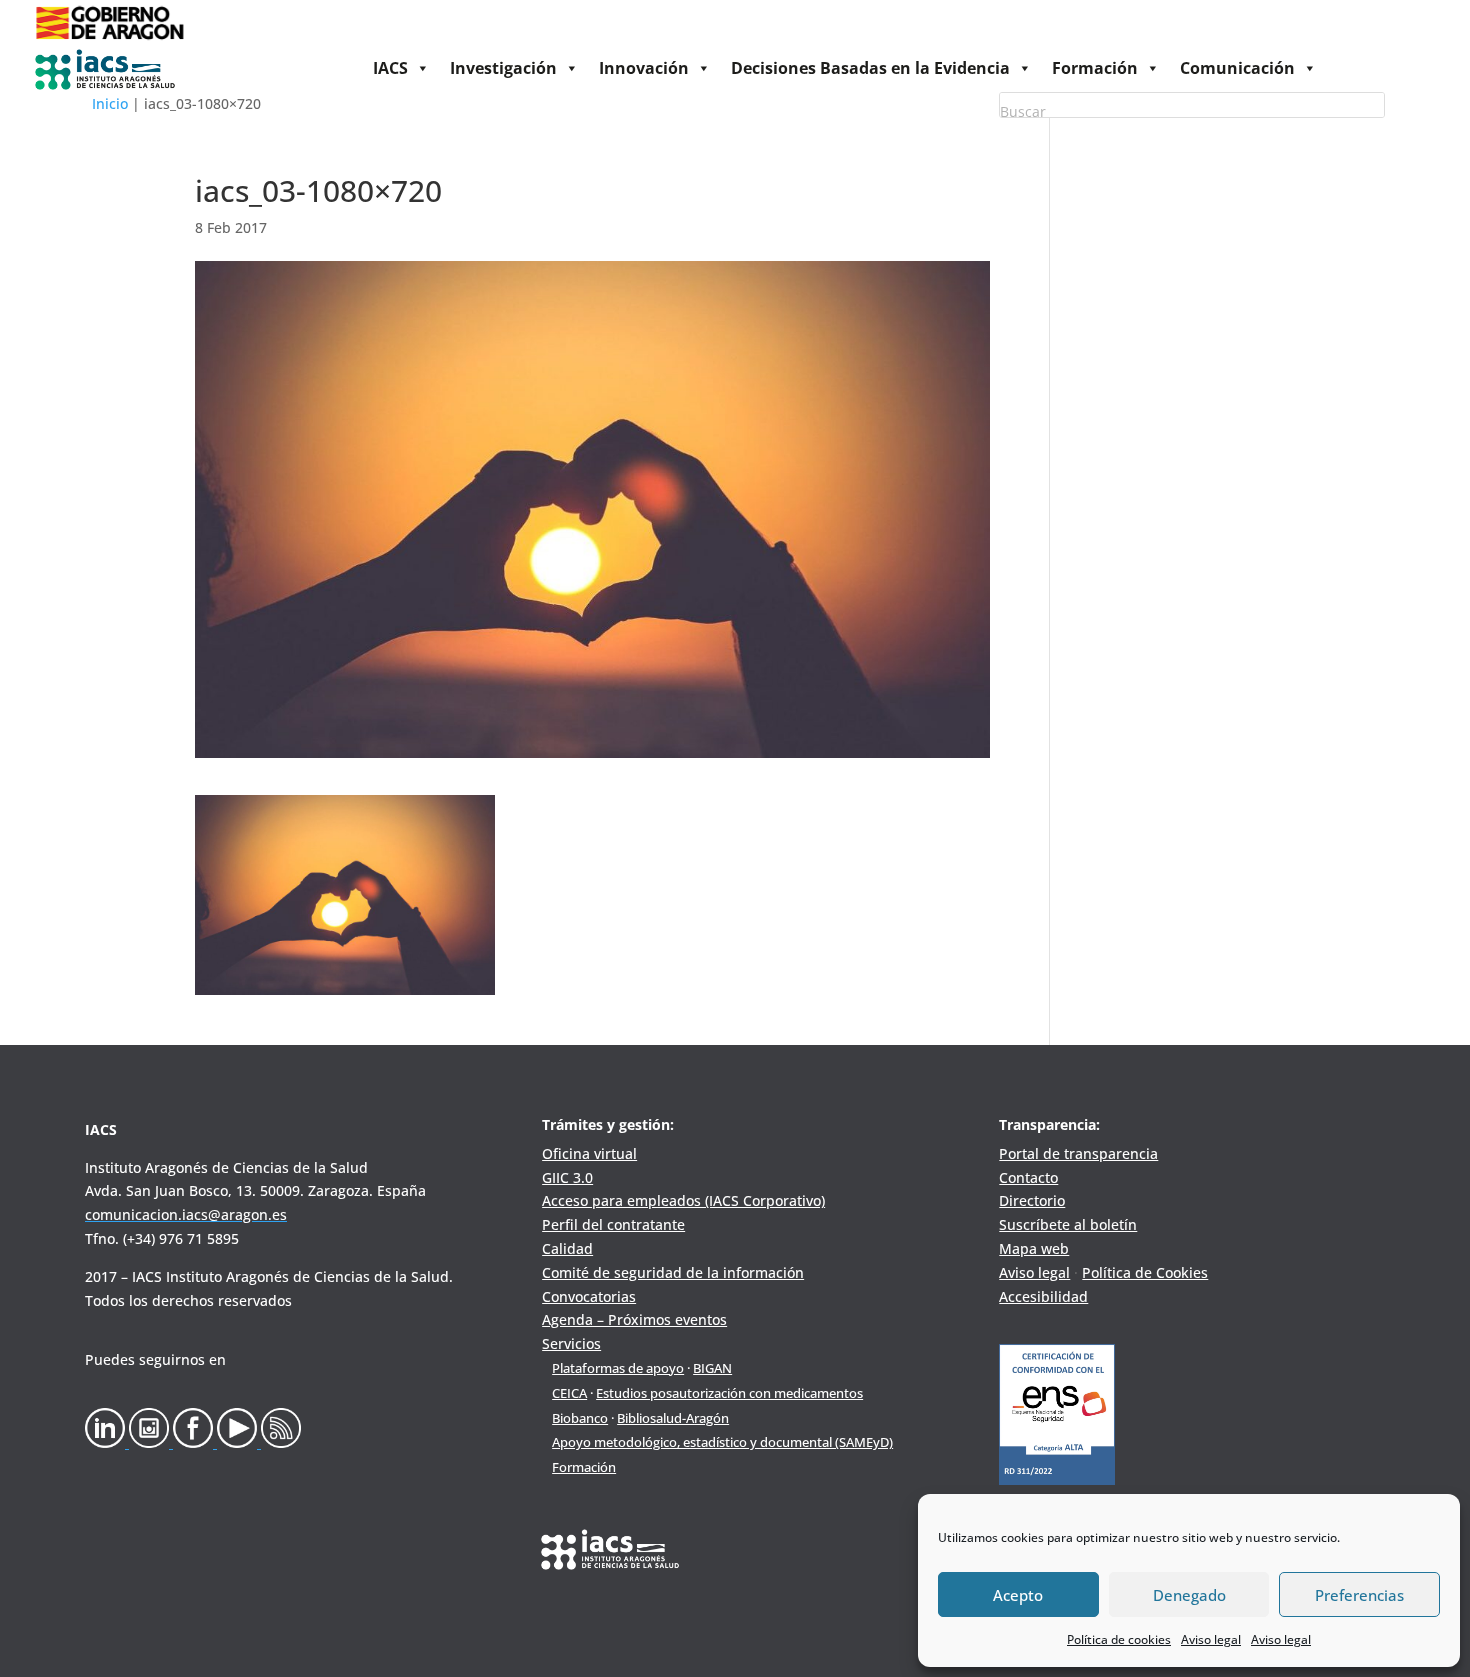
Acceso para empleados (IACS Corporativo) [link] (683, 1200)
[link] (109, 40)
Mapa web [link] (1034, 1248)
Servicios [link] (571, 1343)
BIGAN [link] (712, 1368)
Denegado (1189, 1595)
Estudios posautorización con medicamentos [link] (729, 1393)
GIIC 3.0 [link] (567, 1177)
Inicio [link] (110, 103)
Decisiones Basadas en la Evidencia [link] (870, 68)
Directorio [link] (1032, 1200)
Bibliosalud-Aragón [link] (673, 1418)
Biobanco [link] (580, 1418)
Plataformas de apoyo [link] (618, 1368)
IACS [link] (390, 68)
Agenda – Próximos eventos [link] (634, 1319)
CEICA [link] (569, 1393)
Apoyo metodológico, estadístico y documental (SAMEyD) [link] (722, 1442)
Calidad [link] (567, 1248)
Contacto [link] (1028, 1177)
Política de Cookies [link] (1145, 1272)
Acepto (1018, 1595)
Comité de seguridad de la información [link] (673, 1272)
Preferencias (1359, 1595)
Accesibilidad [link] (1043, 1296)
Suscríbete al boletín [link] (1068, 1224)
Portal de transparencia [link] (1078, 1153)
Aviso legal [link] (1211, 1639)
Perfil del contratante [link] (613, 1224)
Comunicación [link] (1237, 68)
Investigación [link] (503, 68)
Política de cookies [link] (1119, 1639)
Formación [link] (1095, 68)
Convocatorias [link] (589, 1296)
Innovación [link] (644, 68)
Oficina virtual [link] (589, 1153)
